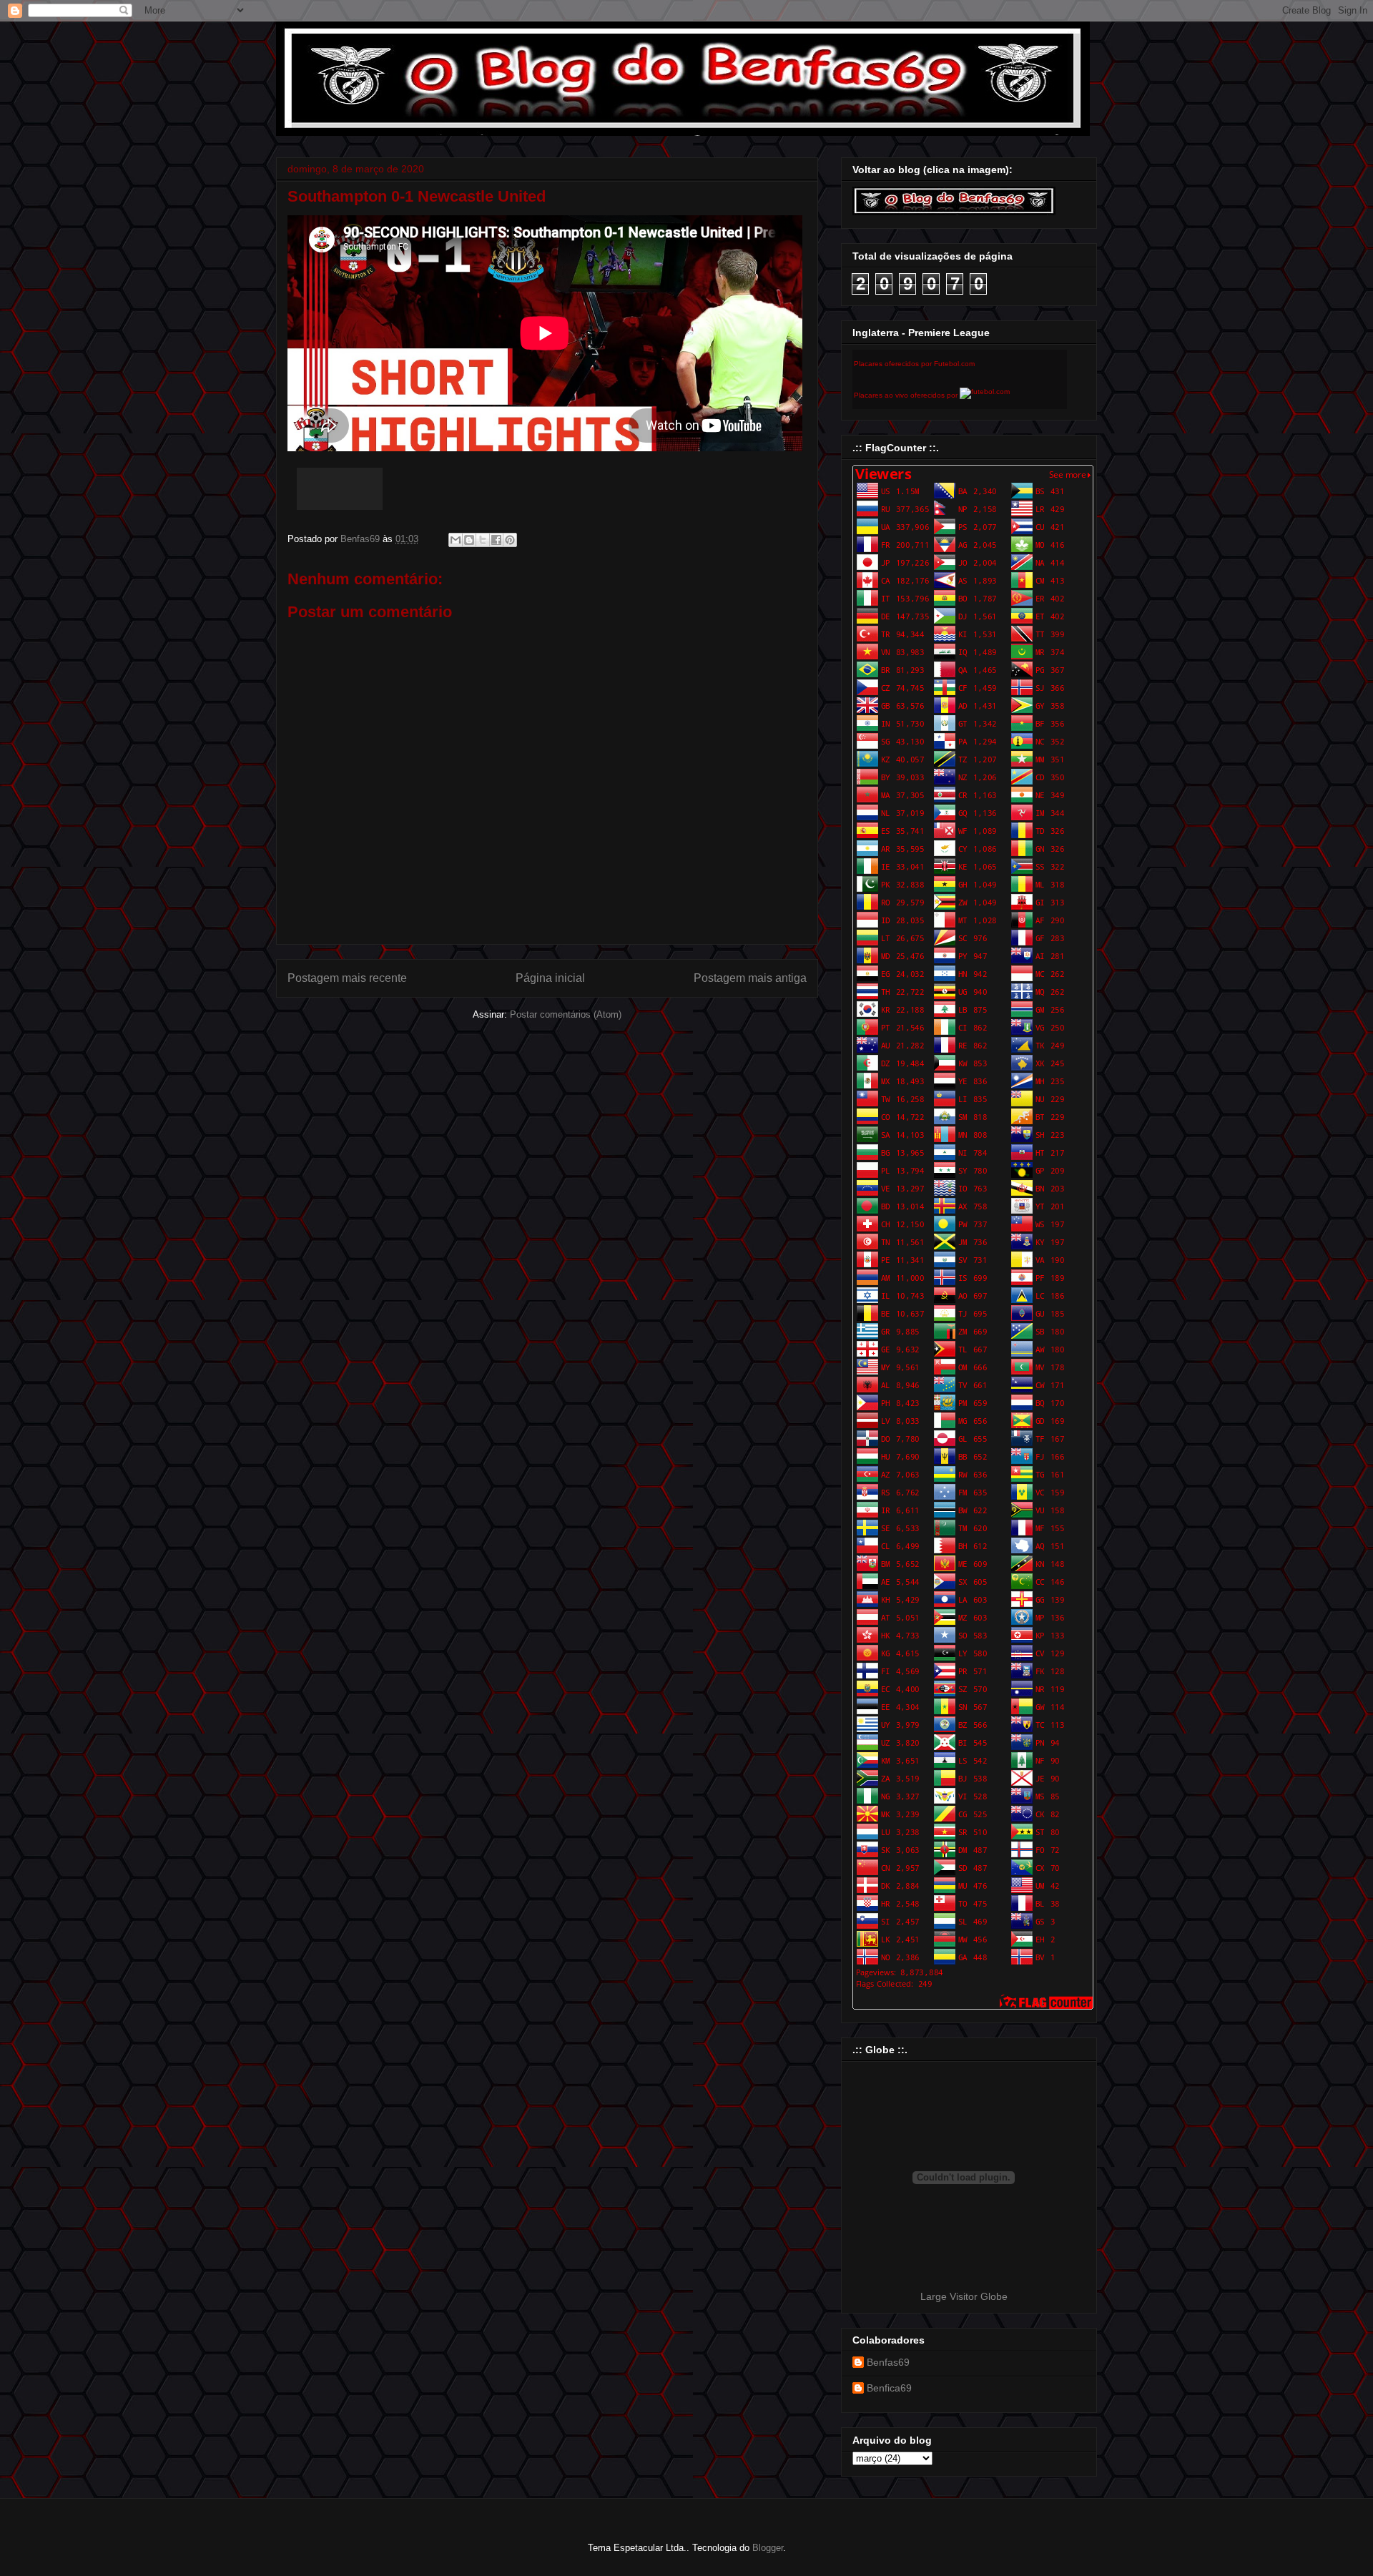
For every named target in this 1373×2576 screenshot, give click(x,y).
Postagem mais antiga (750, 978)
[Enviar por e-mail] (456, 540)
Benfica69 (889, 2388)
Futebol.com (954, 364)
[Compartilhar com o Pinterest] (510, 540)
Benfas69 (888, 2362)
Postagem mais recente (347, 978)
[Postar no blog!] (469, 540)
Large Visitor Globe (964, 2296)
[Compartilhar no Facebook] (496, 540)
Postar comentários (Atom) (566, 1014)
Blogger (768, 2548)
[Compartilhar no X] (483, 540)
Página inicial (550, 978)
